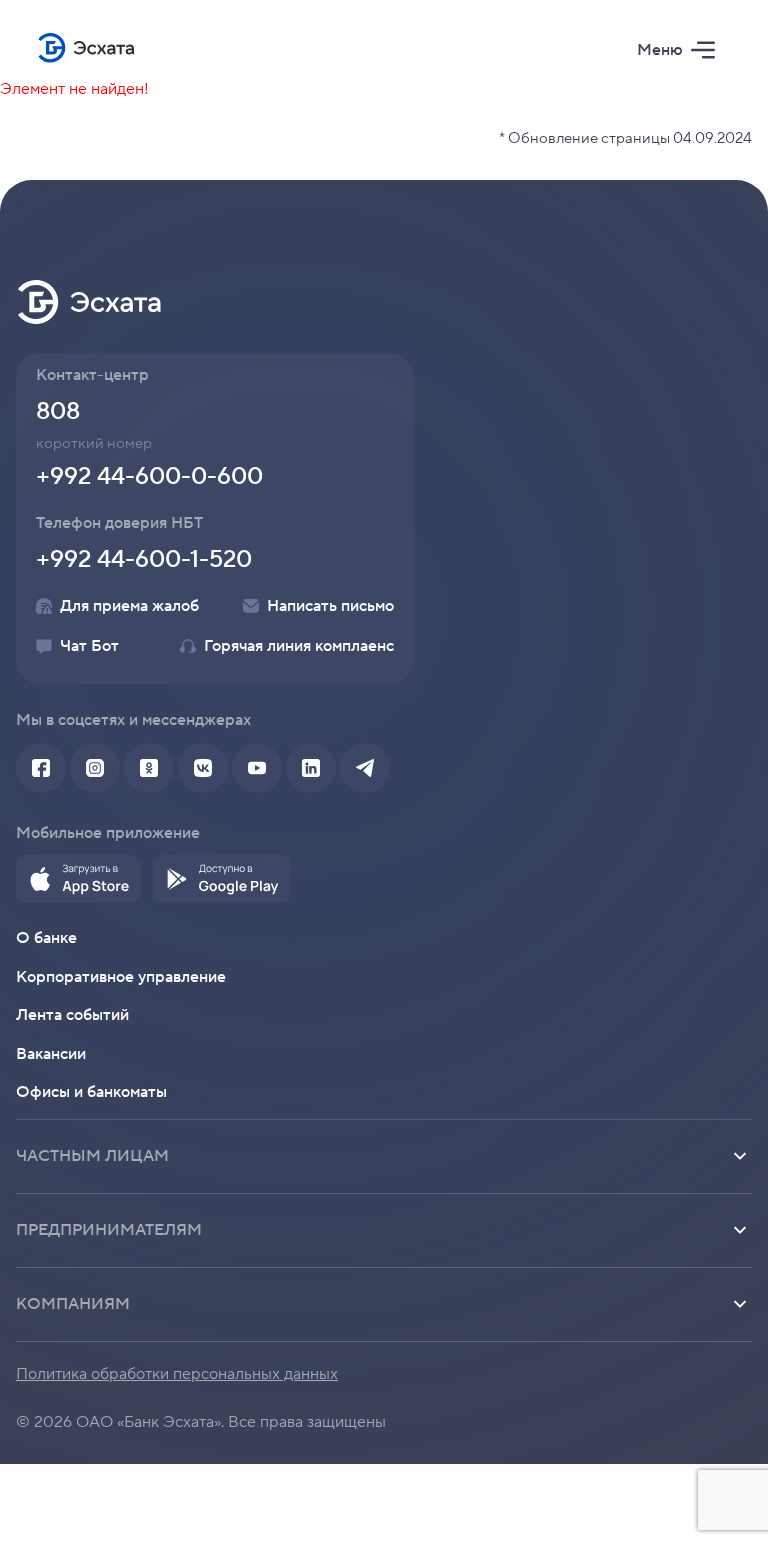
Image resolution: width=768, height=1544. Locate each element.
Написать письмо (330, 606)
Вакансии (51, 1054)
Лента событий (72, 1015)
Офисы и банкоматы (91, 1092)
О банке (46, 938)
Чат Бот (89, 646)
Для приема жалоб (129, 606)
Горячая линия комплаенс (299, 646)
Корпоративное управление (121, 977)
